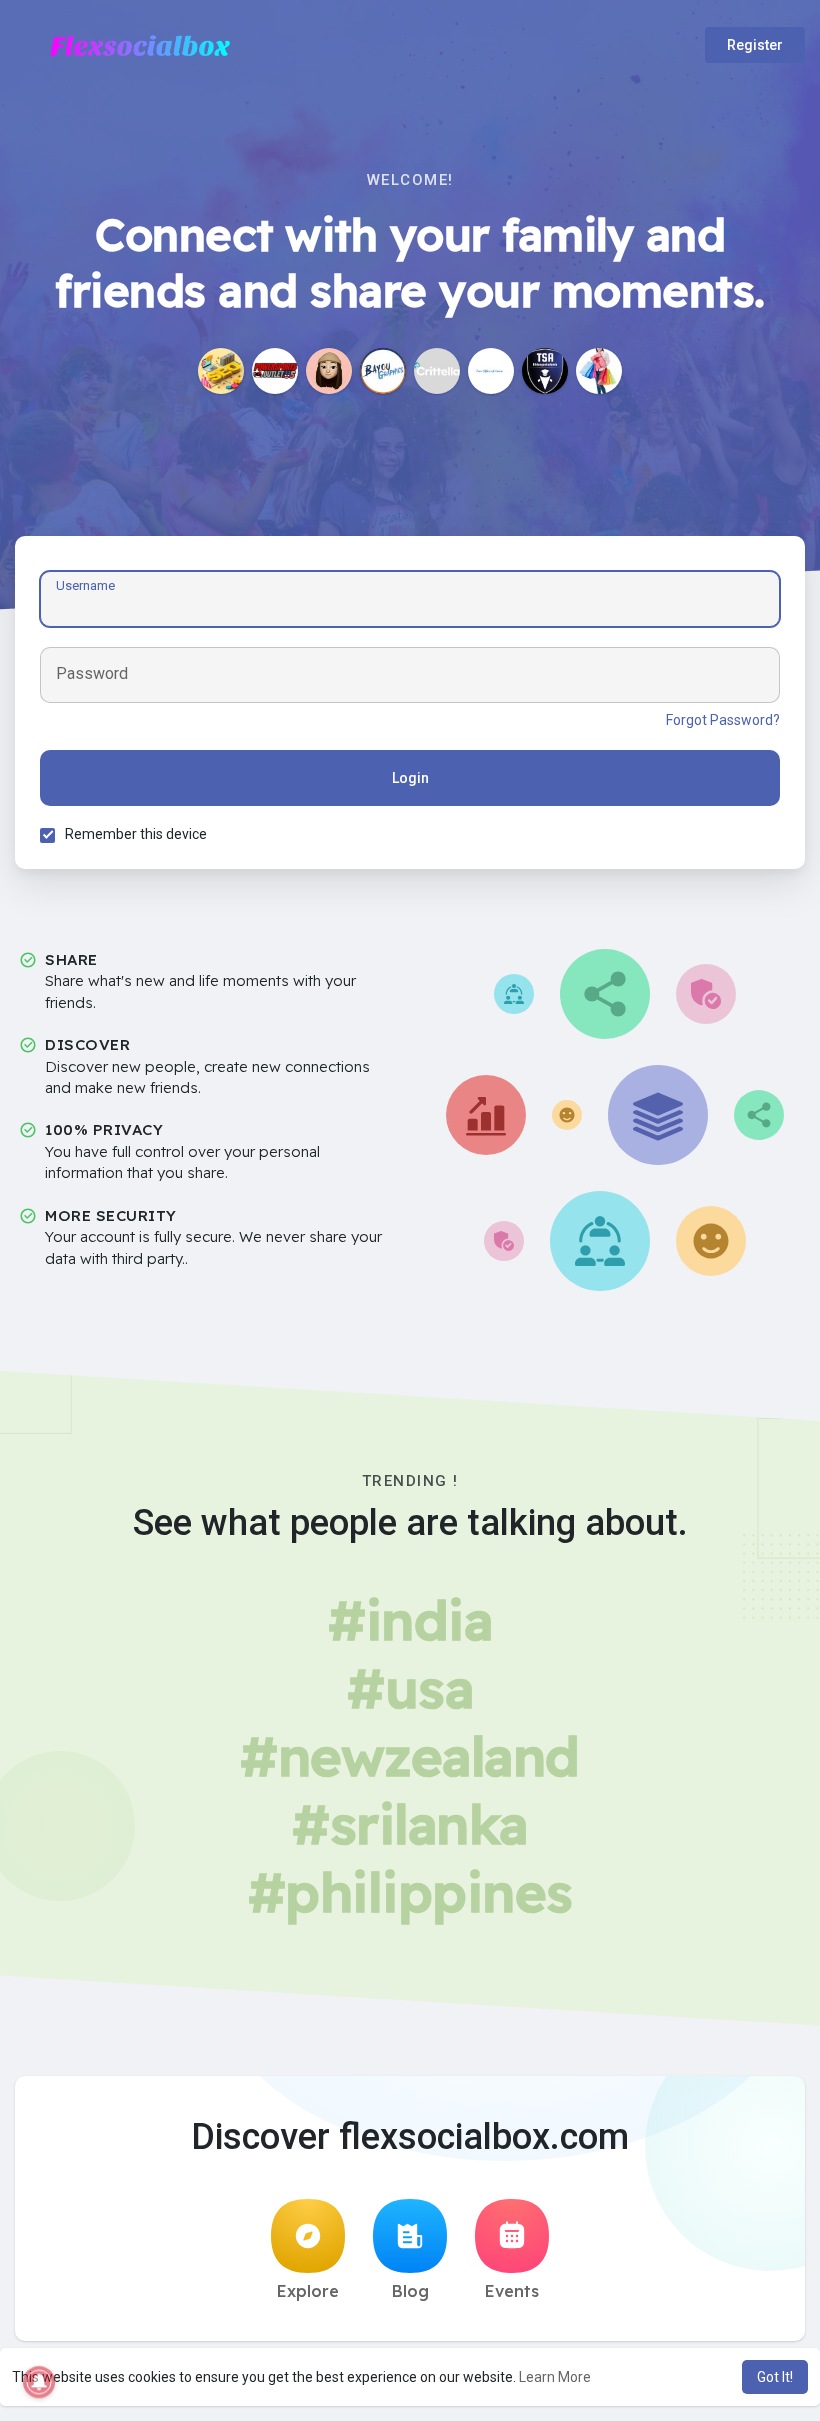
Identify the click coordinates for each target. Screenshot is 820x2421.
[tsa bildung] (545, 371)
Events (512, 2291)
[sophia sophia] (329, 371)
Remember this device (136, 834)
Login (410, 778)
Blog (410, 2291)
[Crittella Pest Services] (437, 371)
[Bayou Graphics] (383, 371)
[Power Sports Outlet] (275, 371)
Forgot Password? (723, 720)
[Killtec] (599, 371)
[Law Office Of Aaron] (491, 371)
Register (755, 45)
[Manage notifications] (39, 2382)
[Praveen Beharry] (221, 371)
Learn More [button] (555, 2377)
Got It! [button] (775, 2377)
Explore (308, 2291)
